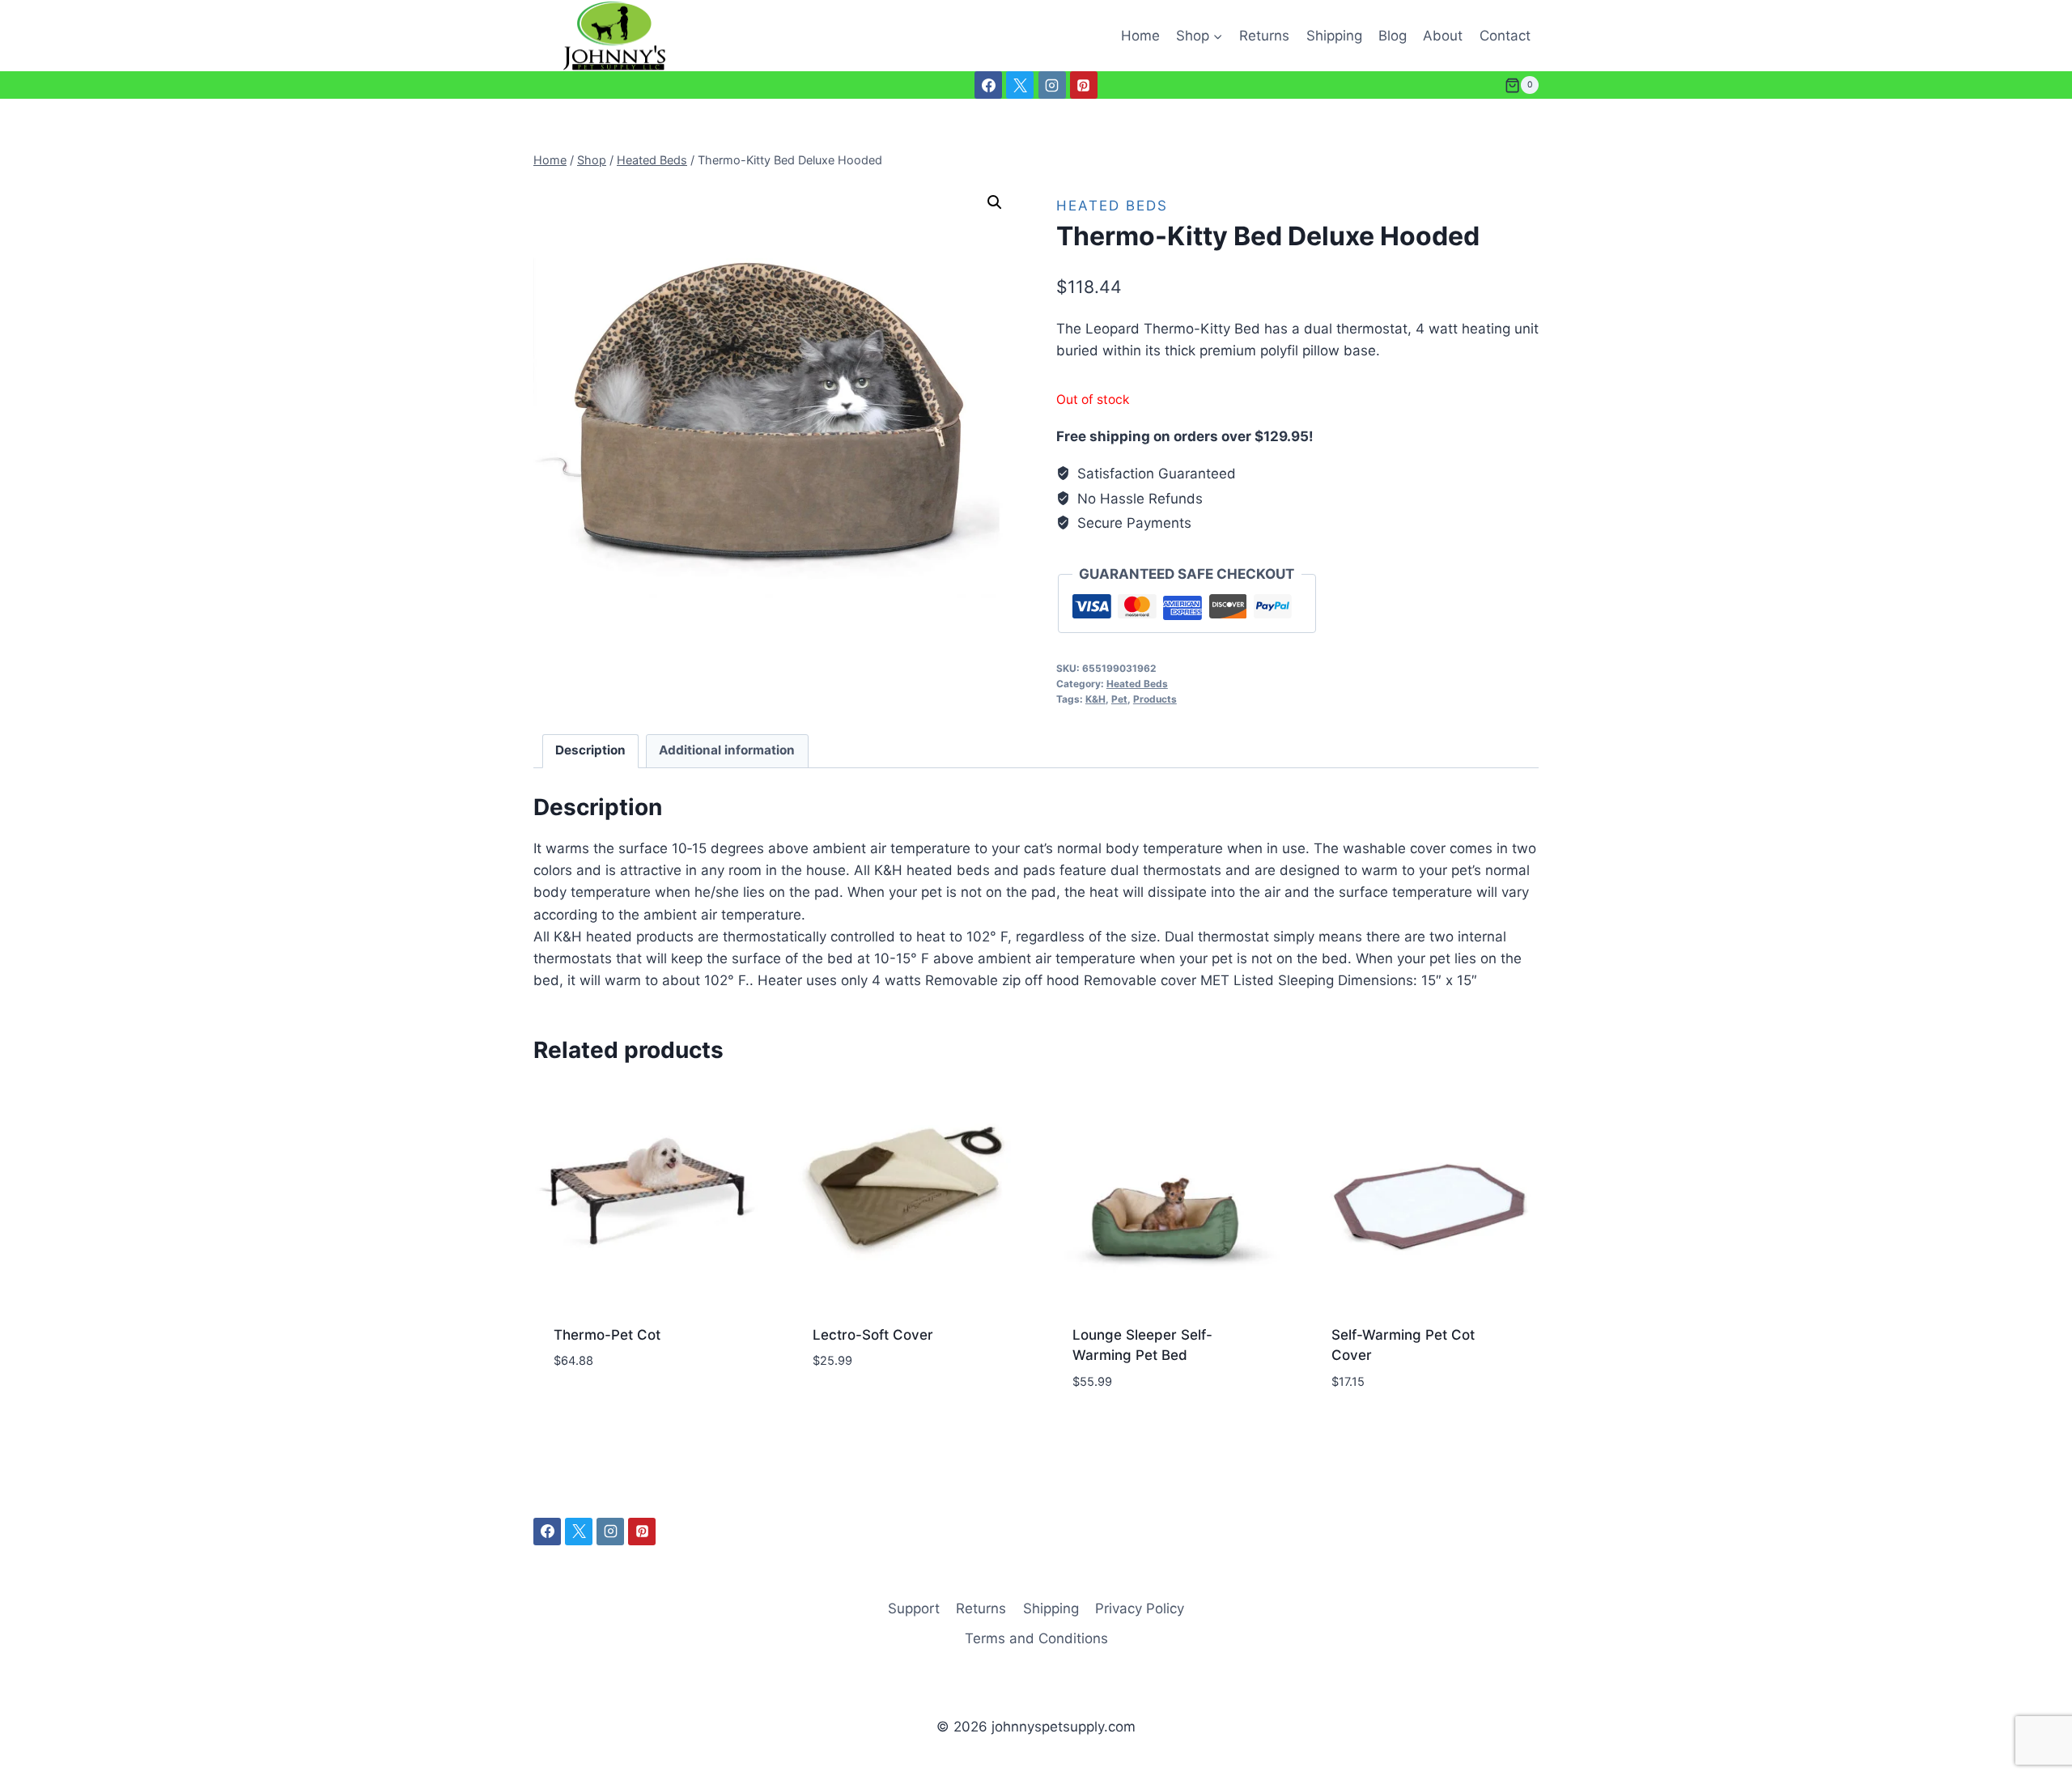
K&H (1095, 699)
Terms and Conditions (1036, 1638)
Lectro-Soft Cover (873, 1335)
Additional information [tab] (727, 750)
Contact (1505, 36)
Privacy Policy (1140, 1608)
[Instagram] (1052, 85)
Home (1140, 36)
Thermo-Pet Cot (607, 1335)
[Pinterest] (1084, 85)
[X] (1020, 85)
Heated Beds (1112, 206)
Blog (1393, 36)
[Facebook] (988, 85)
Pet (1119, 699)
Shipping (1334, 36)
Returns (1264, 36)
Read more (588, 1409)
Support (914, 1608)
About (1443, 36)
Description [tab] (590, 750)
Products (1155, 699)
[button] (995, 202)
